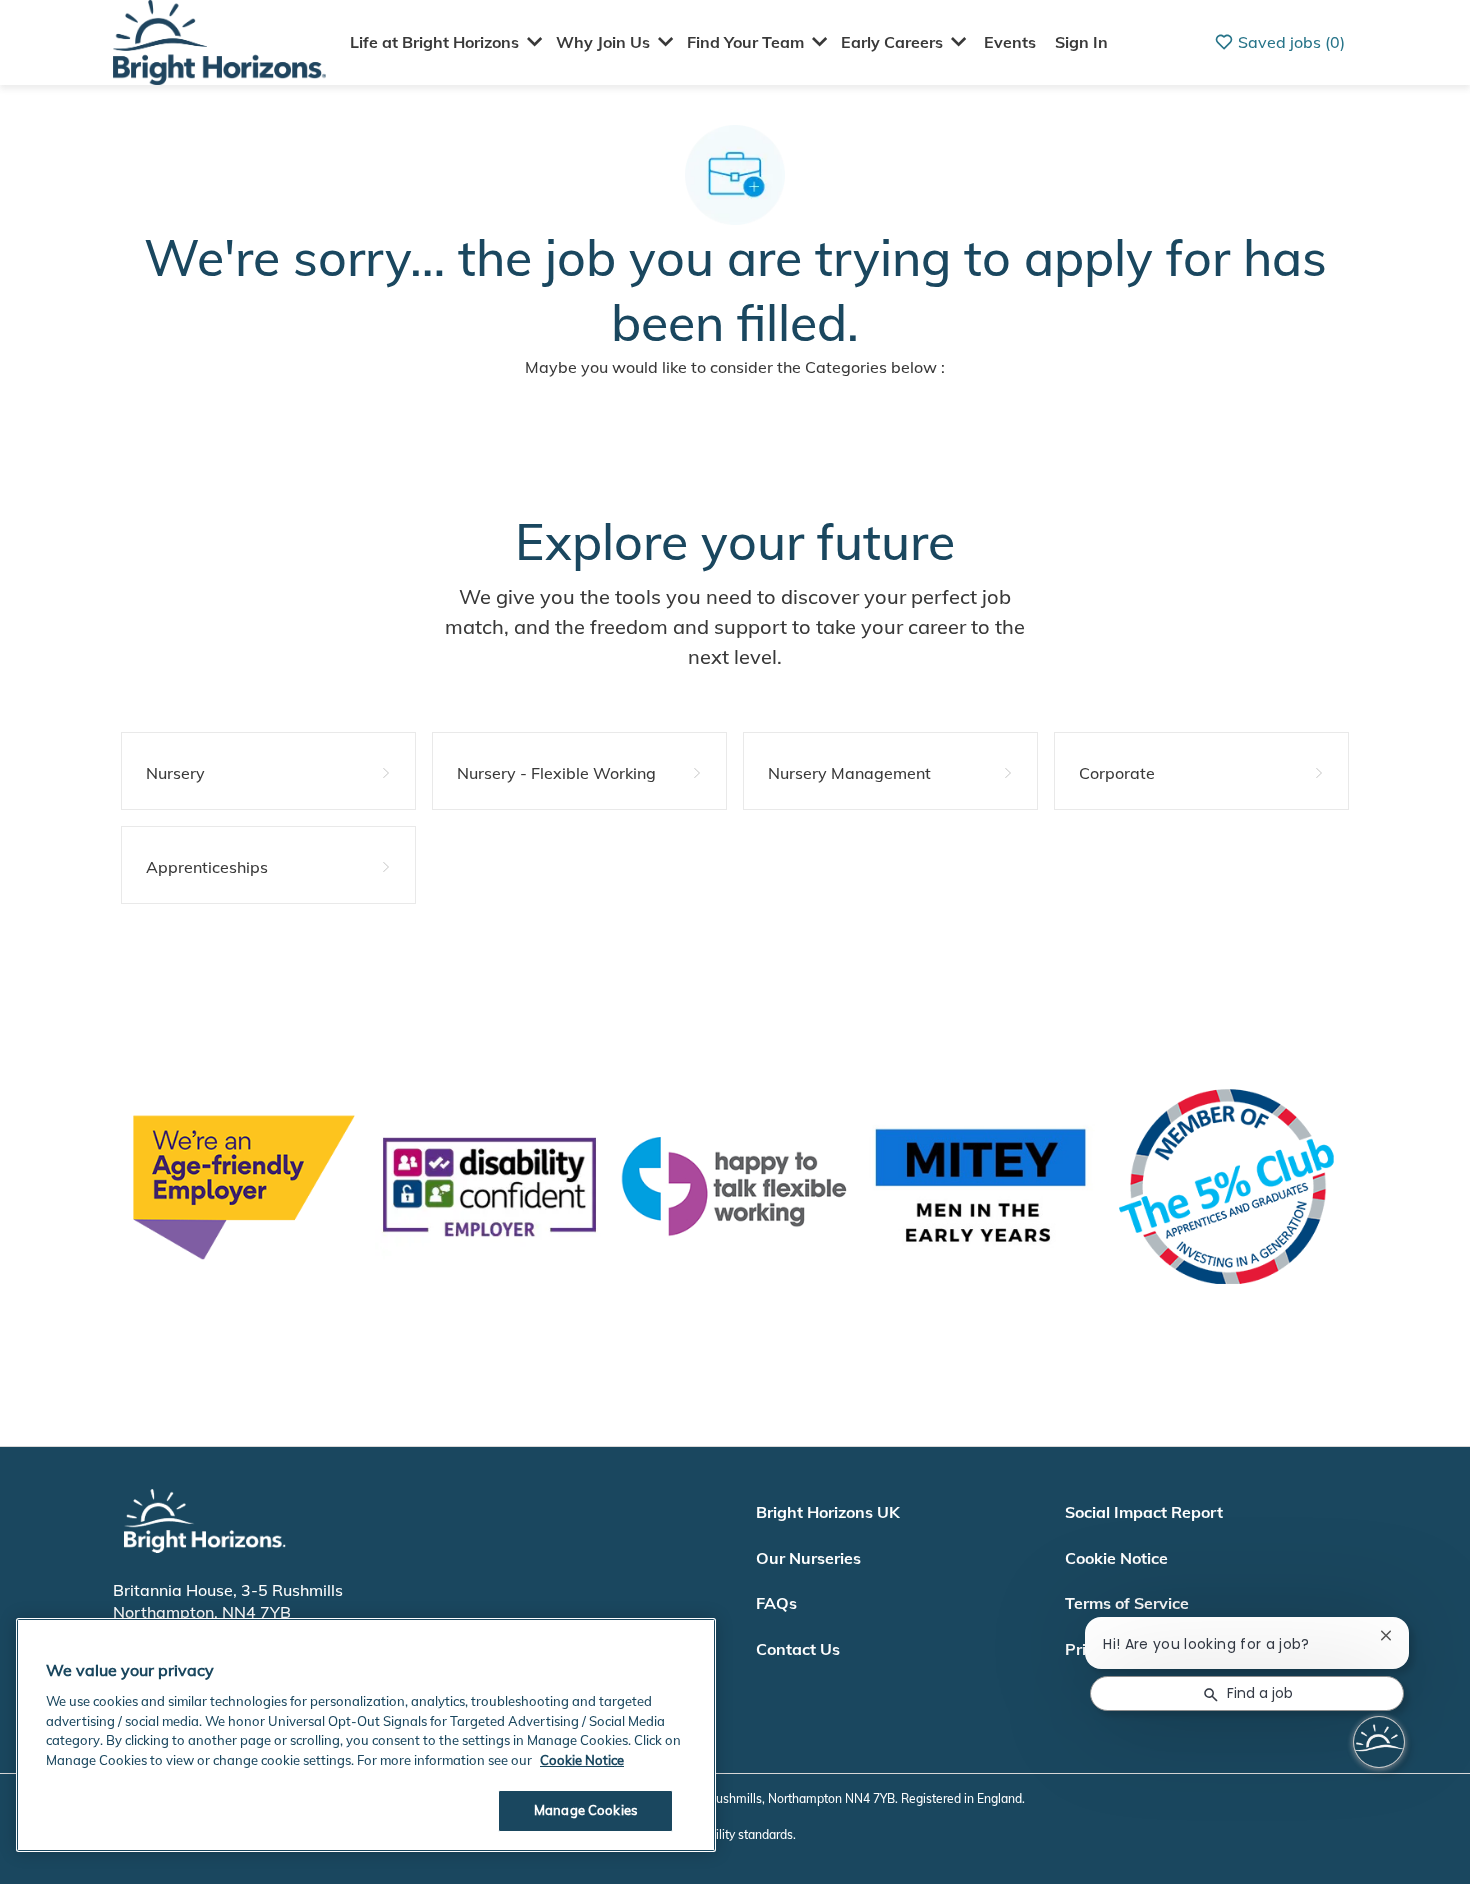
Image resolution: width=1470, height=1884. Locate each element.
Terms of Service (1127, 1603)
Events (1010, 42)
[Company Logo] (219, 40)
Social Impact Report (1144, 1512)
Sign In (1081, 42)
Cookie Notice (1116, 1558)
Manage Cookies (585, 1810)
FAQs (776, 1603)
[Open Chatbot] (1379, 1742)
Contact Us (798, 1649)
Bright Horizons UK (828, 1512)
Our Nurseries (808, 1558)
